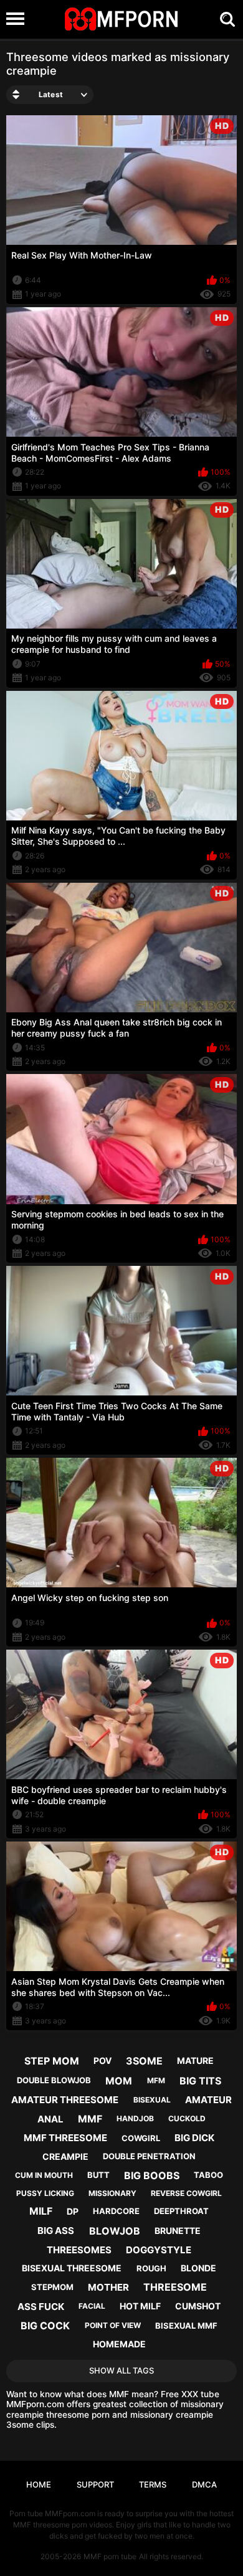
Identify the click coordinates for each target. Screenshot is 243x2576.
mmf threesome (65, 2138)
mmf (90, 2119)
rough (151, 2268)
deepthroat (181, 2211)
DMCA (204, 2484)
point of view (113, 2325)
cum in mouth (44, 2175)
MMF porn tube (110, 2556)
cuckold (187, 2118)
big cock (45, 2326)
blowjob (115, 2231)
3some (144, 2061)
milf (41, 2211)
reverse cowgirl (186, 2193)
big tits (200, 2081)
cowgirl (141, 2138)
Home (39, 2484)
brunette (178, 2231)
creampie (65, 2156)
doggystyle (159, 2250)
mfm (156, 2080)
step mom (52, 2061)
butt (98, 2175)
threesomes (79, 2250)
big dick (194, 2138)
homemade (119, 2344)
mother (108, 2287)
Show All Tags (121, 2370)
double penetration (149, 2156)
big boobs (152, 2175)
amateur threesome (65, 2100)
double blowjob (54, 2080)
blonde (198, 2268)
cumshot (198, 2306)
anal (50, 2119)
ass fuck (41, 2307)
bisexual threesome (72, 2268)
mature (195, 2060)
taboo (208, 2175)
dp (73, 2211)
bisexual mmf (186, 2326)
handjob (135, 2118)
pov (102, 2060)
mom (119, 2081)
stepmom (52, 2287)
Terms (153, 2484)
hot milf (140, 2306)
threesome (175, 2287)
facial (92, 2306)
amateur (208, 2100)
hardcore (116, 2211)
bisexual (152, 2100)
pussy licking (45, 2193)
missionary (112, 2193)
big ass (56, 2231)
